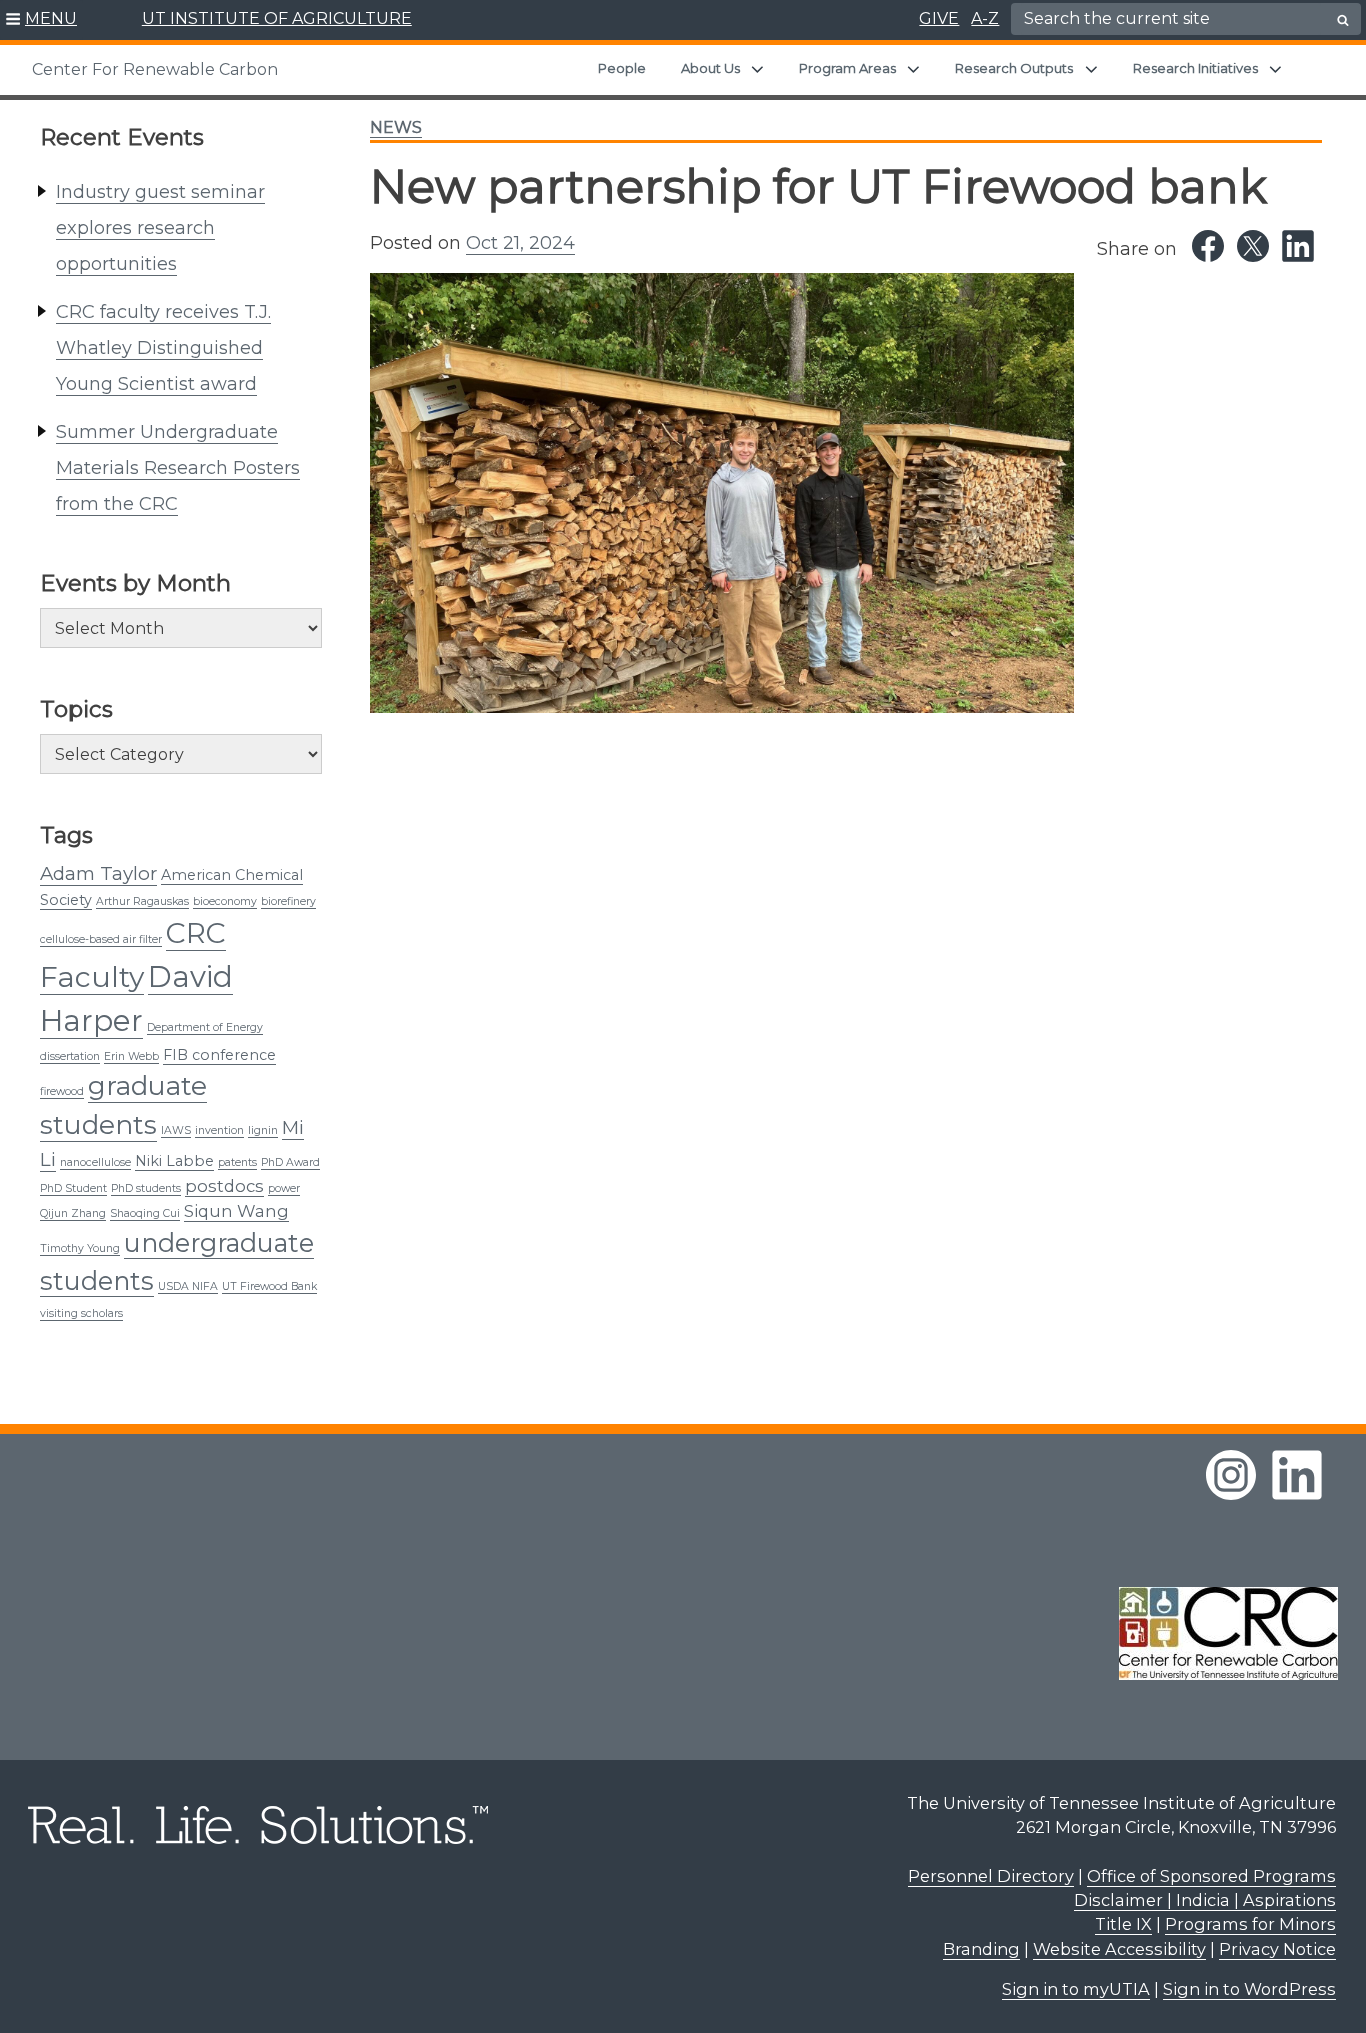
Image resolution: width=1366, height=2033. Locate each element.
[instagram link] (1231, 1475)
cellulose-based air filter (101, 939)
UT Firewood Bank (269, 1286)
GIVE (939, 18)
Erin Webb (131, 1056)
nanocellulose (95, 1162)
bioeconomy (225, 901)
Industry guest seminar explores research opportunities (160, 228)
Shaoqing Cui (145, 1213)
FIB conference (219, 1055)
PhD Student (73, 1188)
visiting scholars (81, 1313)
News (396, 127)
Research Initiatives (1195, 68)
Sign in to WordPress (1249, 1989)
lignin (263, 1130)
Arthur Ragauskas (142, 901)
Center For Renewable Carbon (155, 69)
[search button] (1343, 20)
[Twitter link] (1253, 246)
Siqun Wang (236, 1211)
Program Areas (847, 68)
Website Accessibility (1119, 1949)
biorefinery (288, 901)
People (622, 68)
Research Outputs (1014, 68)
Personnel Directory (991, 1876)
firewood (62, 1091)
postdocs (224, 1186)
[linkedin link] (1297, 1475)
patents (237, 1162)
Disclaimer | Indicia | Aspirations (1205, 1900)
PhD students (146, 1188)
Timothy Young (80, 1248)
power (284, 1188)
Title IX (1123, 1924)
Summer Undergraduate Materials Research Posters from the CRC (178, 468)
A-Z (985, 18)
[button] (41, 20)
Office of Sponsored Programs (1211, 1876)
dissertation (70, 1056)
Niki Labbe (174, 1161)
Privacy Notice (1277, 1949)
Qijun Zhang (73, 1213)
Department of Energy (205, 1027)
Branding (981, 1949)
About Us (710, 68)
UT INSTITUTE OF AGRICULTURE (277, 18)
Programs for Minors (1250, 1924)
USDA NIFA (188, 1286)
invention (219, 1130)
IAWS (176, 1130)
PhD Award (290, 1162)
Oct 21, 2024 (520, 243)
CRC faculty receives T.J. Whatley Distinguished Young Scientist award (163, 348)
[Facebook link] (1208, 246)
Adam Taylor (98, 873)
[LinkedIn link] (1298, 246)
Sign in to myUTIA (1076, 1989)
